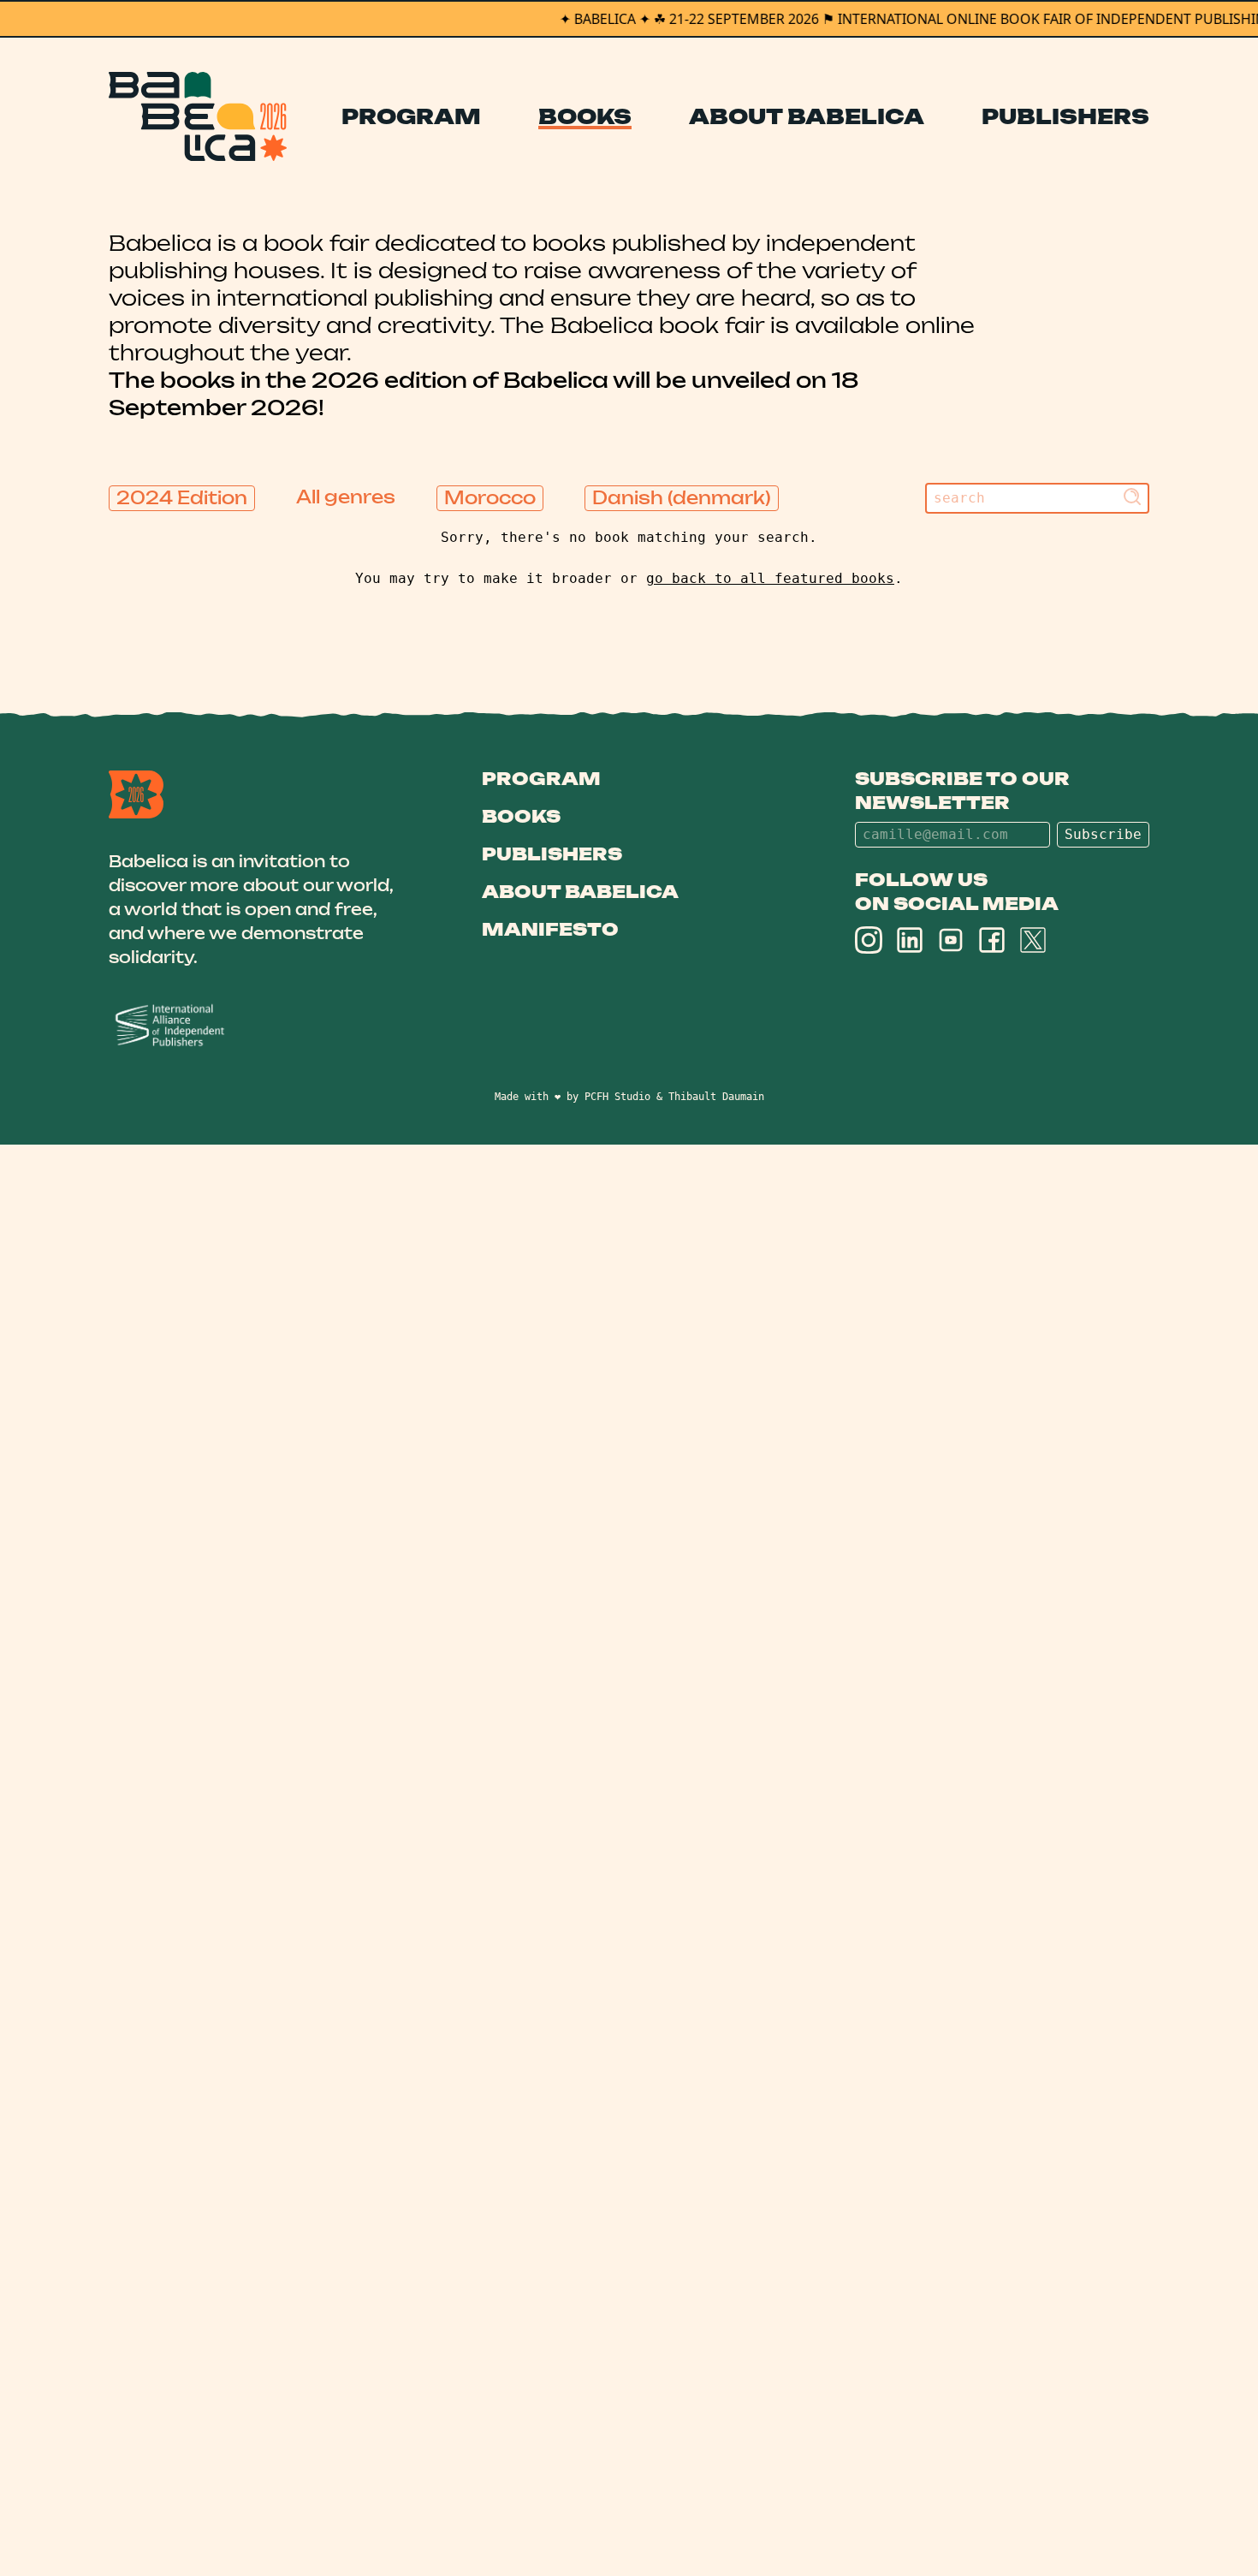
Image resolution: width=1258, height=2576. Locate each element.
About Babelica (807, 116)
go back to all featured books (770, 578)
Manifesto (550, 929)
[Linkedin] (910, 940)
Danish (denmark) (682, 498)
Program (411, 116)
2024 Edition (182, 498)
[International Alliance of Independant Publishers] (254, 1026)
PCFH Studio (617, 1097)
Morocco (490, 498)
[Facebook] (992, 940)
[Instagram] (869, 940)
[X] (1033, 940)
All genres (346, 497)
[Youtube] (951, 940)
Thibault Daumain (716, 1097)
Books (585, 116)
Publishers (1065, 116)
